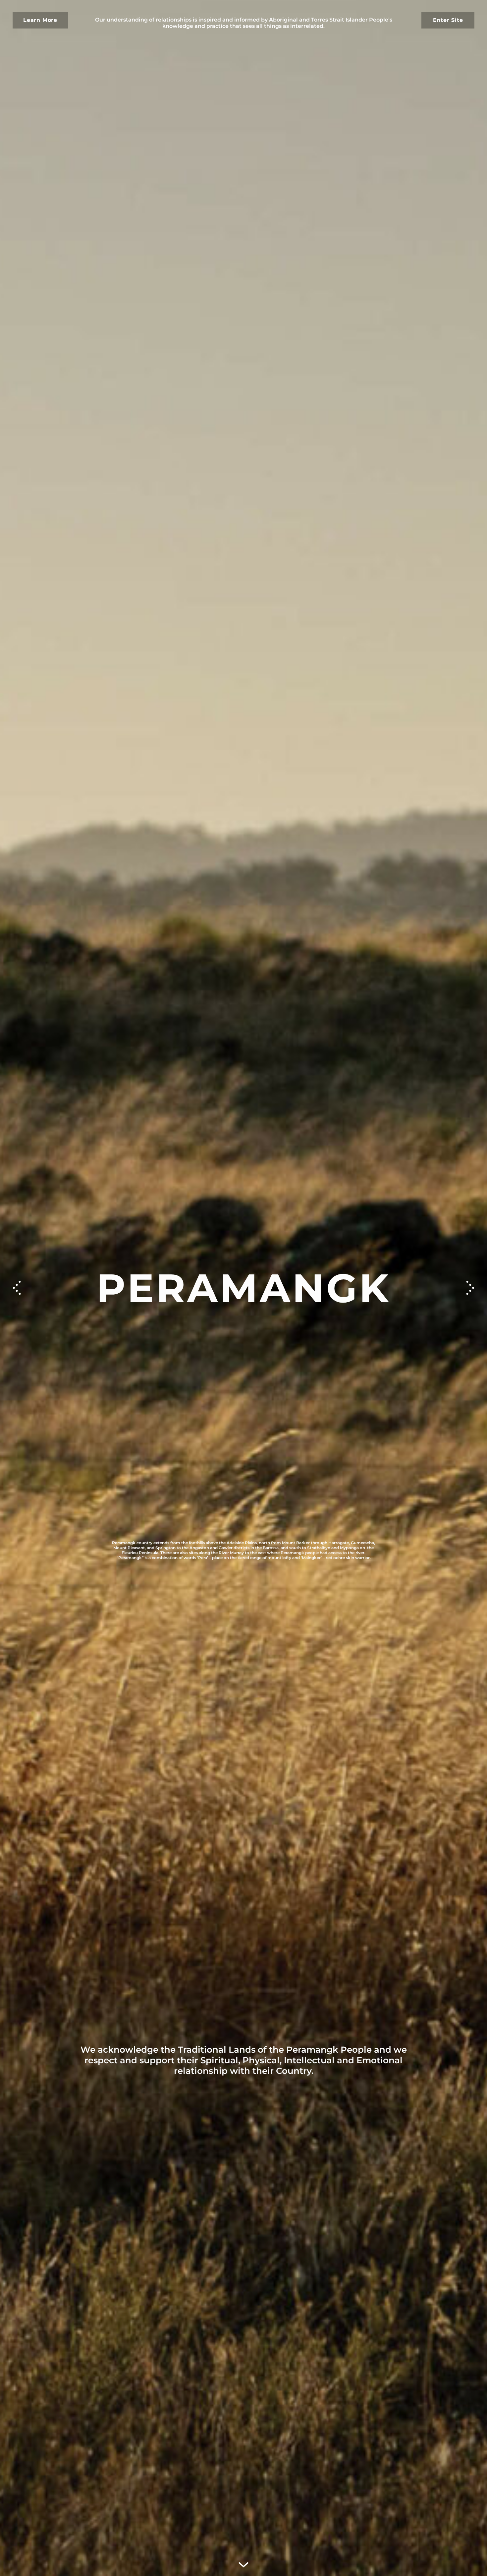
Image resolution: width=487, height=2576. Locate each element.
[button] (470, 1288)
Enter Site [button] (448, 20)
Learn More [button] (40, 20)
